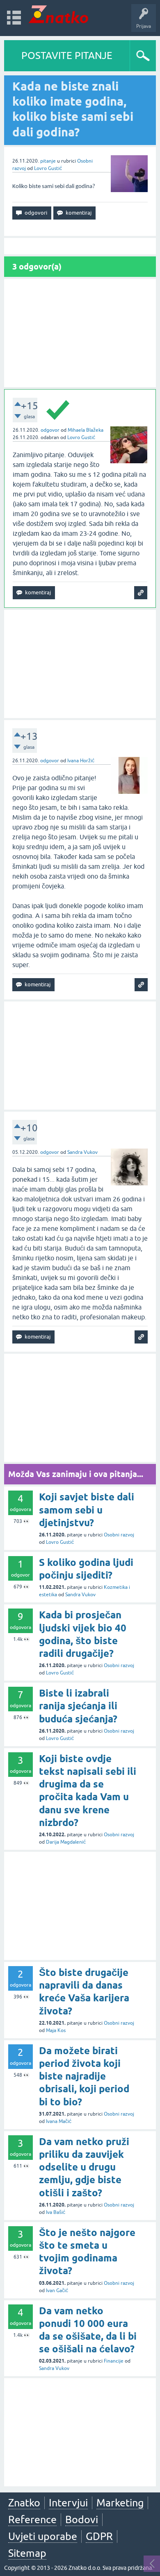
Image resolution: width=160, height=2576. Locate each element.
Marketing (120, 2503)
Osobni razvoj (119, 1535)
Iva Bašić (56, 2212)
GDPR (99, 2536)
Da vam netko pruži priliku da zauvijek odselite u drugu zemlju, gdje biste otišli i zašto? (84, 2167)
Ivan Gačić (57, 2291)
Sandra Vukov (82, 1152)
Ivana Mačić (59, 2121)
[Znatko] (58, 14)
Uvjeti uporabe (43, 2536)
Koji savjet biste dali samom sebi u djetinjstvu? (87, 1510)
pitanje (48, 161)
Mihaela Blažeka (86, 430)
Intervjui (68, 2503)
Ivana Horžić (81, 761)
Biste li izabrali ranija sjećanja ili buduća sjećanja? (78, 1706)
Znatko (24, 2503)
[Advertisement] (80, 333)
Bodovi (82, 2519)
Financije (114, 2361)
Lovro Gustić (48, 168)
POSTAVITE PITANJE (67, 56)
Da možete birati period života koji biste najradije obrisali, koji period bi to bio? (84, 2076)
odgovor (50, 430)
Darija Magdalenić (66, 1842)
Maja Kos (56, 2030)
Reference (32, 2519)
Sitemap (27, 2553)
